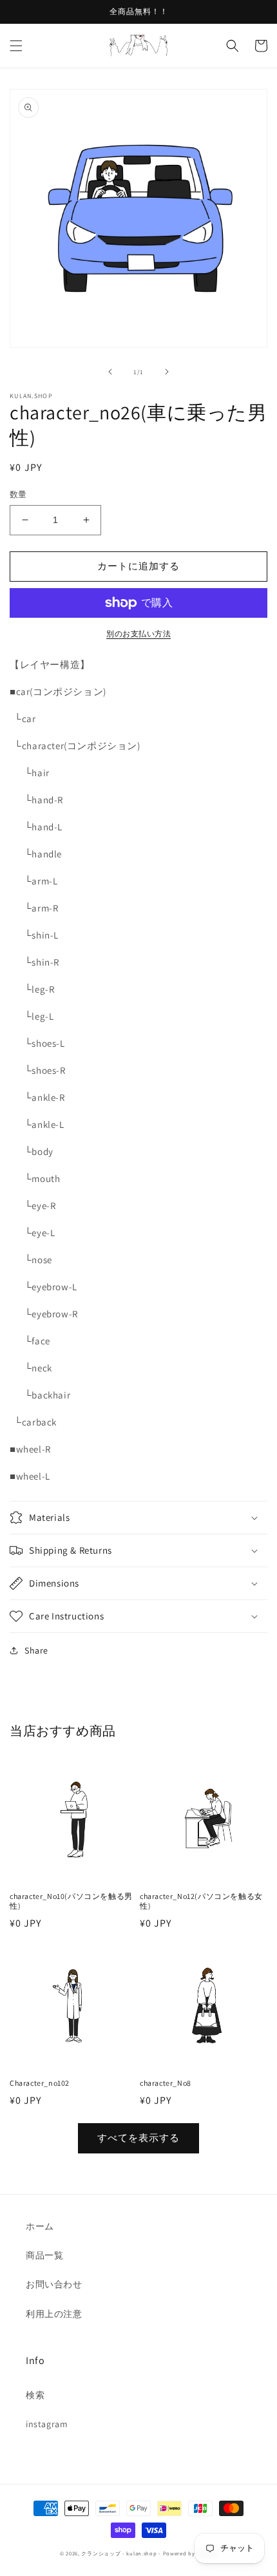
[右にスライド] (167, 372)
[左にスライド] (110, 372)
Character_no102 (40, 2083)
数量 (18, 494)
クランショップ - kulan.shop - (121, 2553)
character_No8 (166, 2083)
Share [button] (36, 1650)
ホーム (40, 2226)
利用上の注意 (54, 2314)
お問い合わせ (54, 2284)
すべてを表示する (138, 2138)
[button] (16, 46)
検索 (35, 2395)
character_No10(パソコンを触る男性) (71, 1901)
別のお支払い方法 (138, 634)
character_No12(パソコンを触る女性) (201, 1901)
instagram (47, 2424)
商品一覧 (44, 2255)
